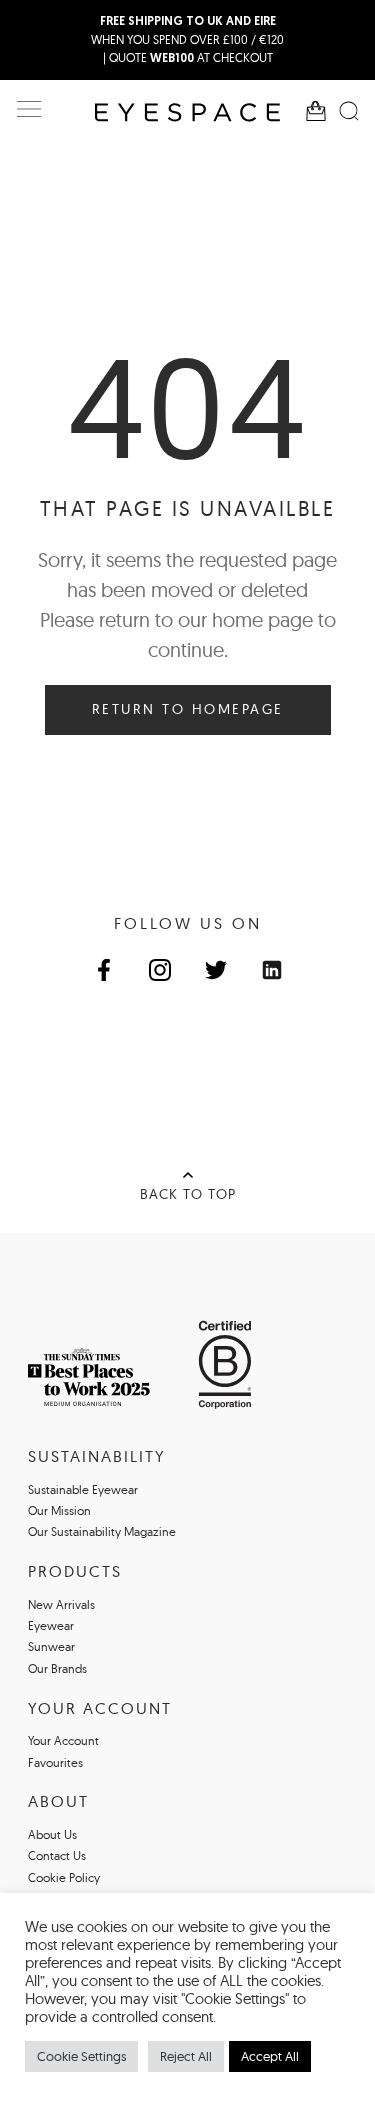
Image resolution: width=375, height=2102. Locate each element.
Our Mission (59, 1510)
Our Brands (57, 1668)
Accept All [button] (270, 2056)
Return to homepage (188, 709)
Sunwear (51, 1646)
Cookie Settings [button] (81, 2056)
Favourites (55, 1762)
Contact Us (57, 1855)
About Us (52, 1834)
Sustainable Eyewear (83, 1489)
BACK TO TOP (188, 1194)
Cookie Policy (64, 1877)
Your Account (63, 1740)
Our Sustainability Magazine (102, 1531)
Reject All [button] (186, 2056)
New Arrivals (61, 1604)
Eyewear (51, 1625)
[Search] (349, 111)
